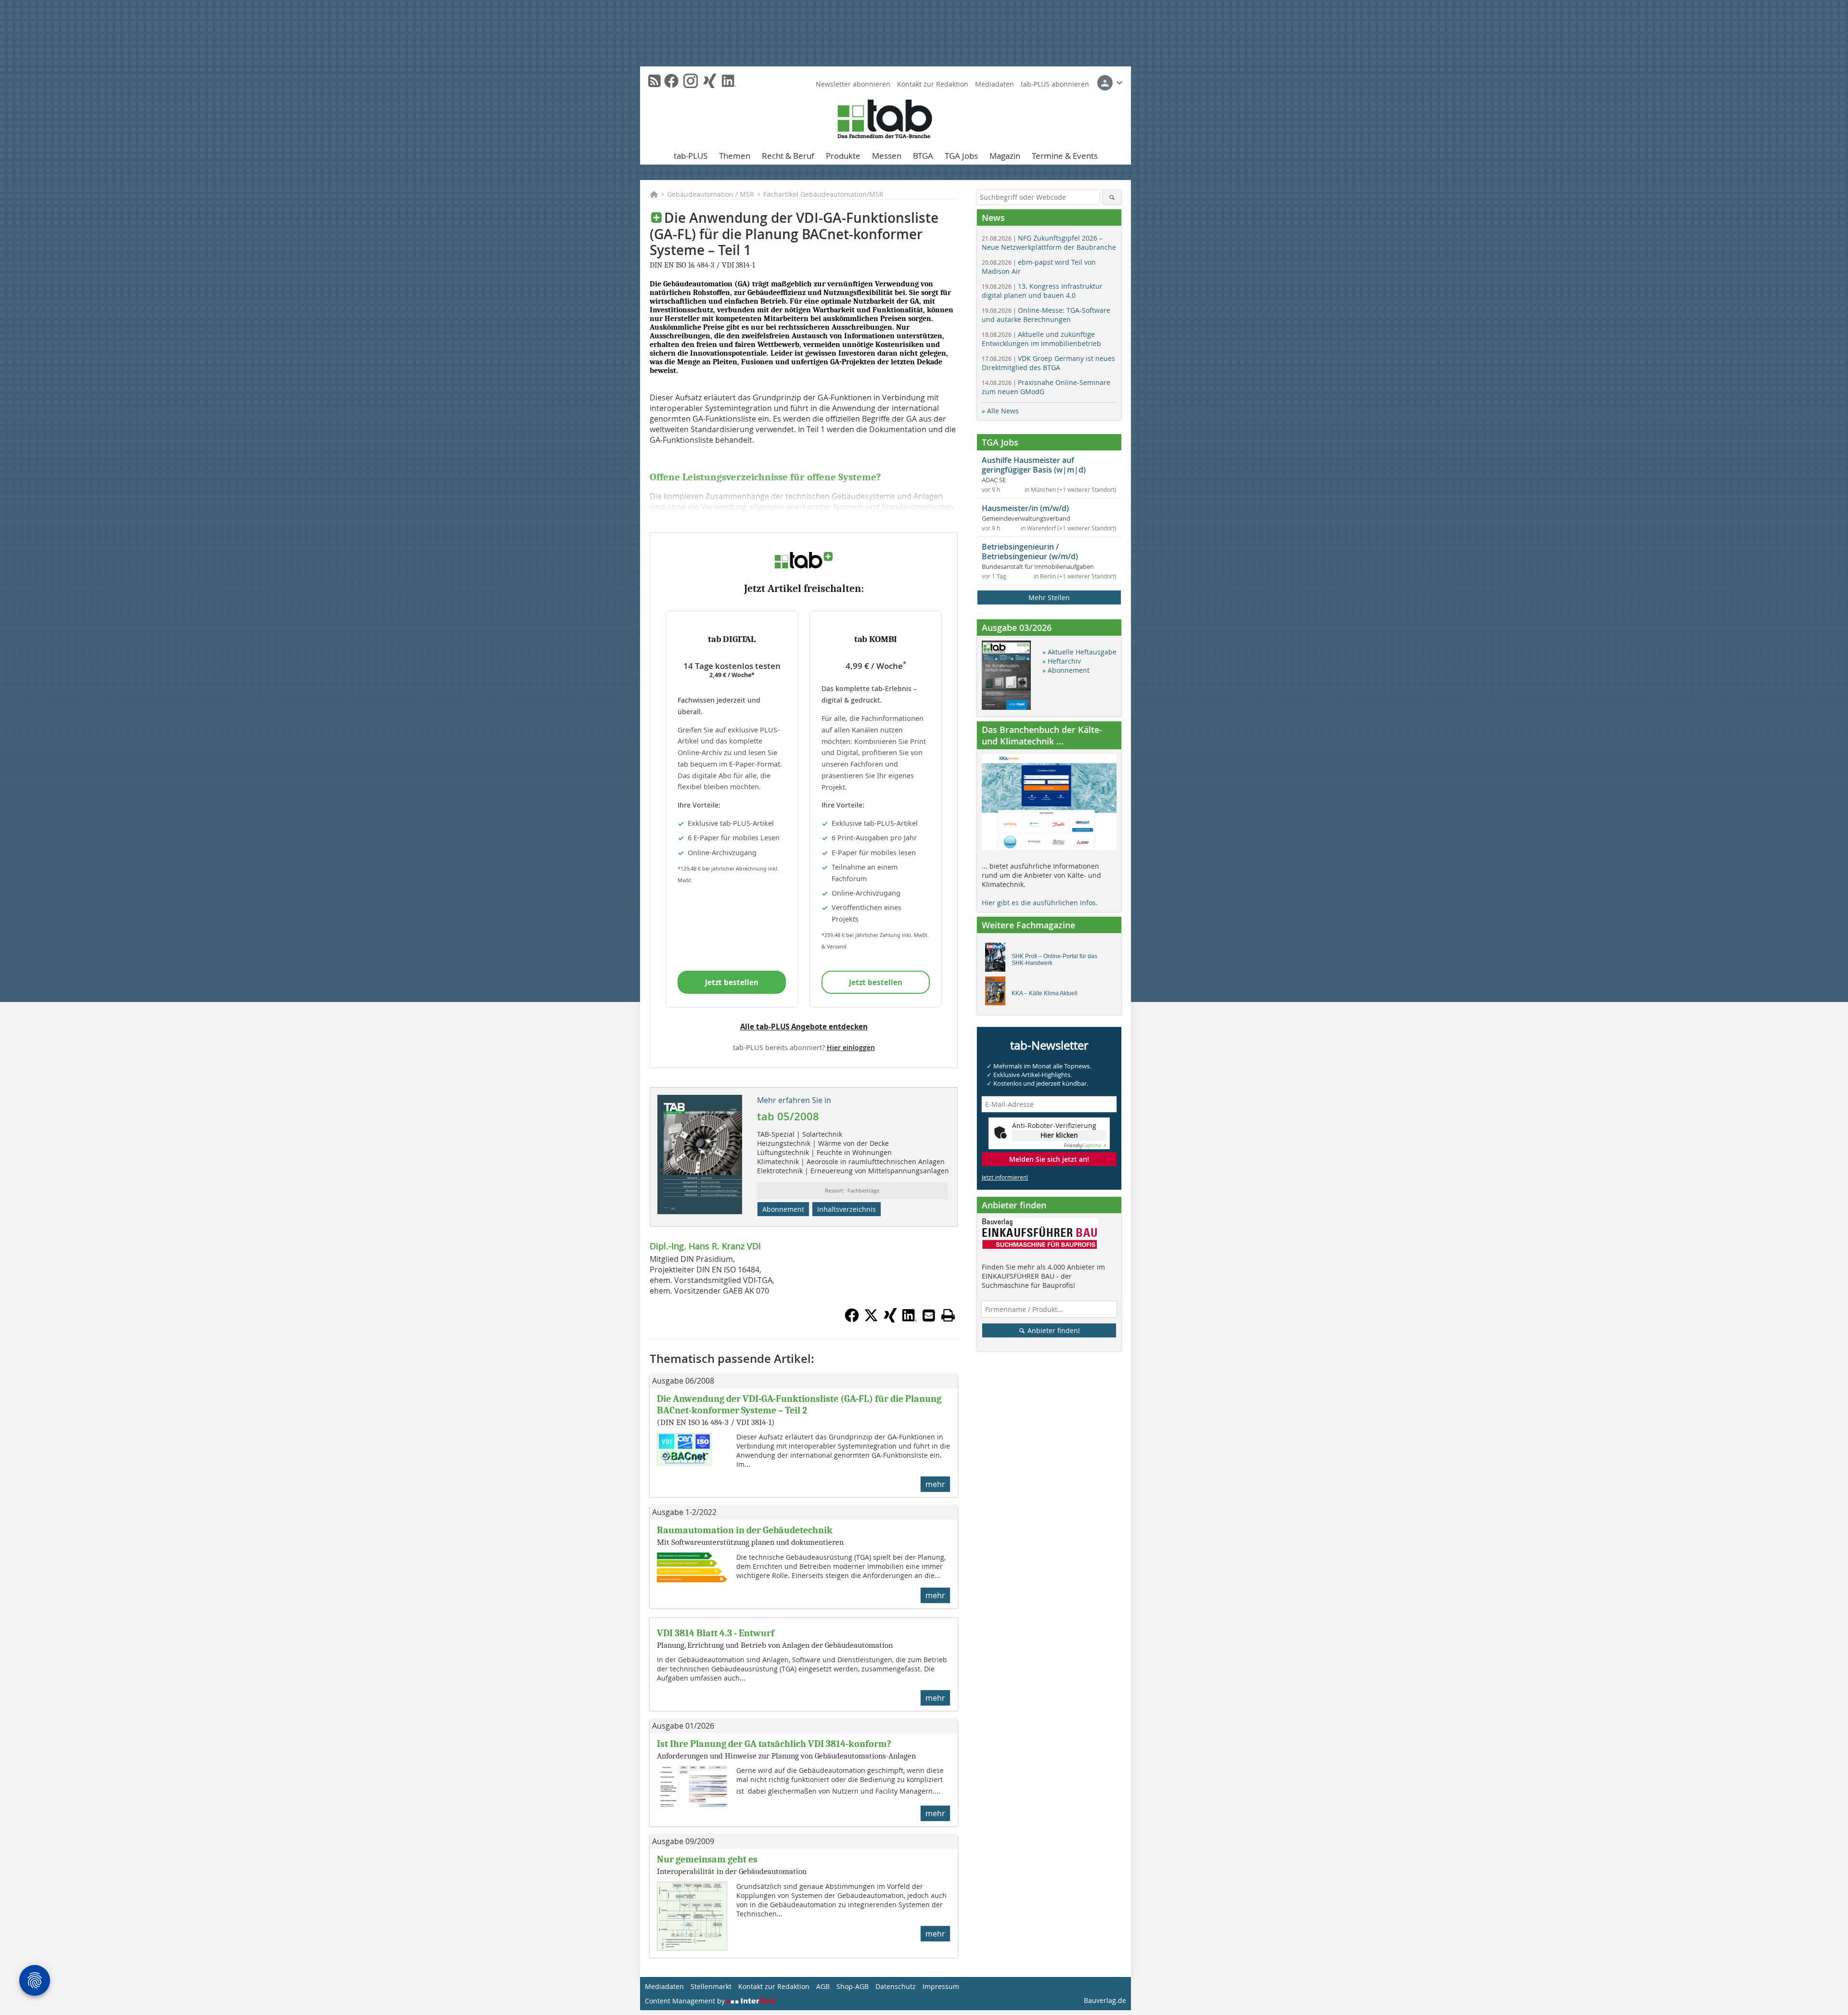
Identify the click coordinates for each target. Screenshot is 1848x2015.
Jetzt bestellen (732, 982)
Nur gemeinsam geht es (707, 1859)
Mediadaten (995, 84)
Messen (887, 156)
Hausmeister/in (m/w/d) (1025, 508)
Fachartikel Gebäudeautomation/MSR (823, 194)
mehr (935, 1484)
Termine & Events (1065, 156)
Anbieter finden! (1053, 1330)
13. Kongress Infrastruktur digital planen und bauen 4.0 (1042, 291)
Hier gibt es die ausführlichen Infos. (1040, 903)
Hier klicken (1059, 1135)
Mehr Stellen (1049, 597)
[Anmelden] (1110, 83)
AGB (823, 1986)
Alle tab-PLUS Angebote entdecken (804, 1027)
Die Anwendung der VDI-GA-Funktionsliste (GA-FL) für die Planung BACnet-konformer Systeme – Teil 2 (799, 1405)
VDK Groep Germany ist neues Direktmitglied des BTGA (1048, 363)
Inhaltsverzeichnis (847, 1209)
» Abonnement (1066, 670)
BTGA (923, 156)
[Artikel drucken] (948, 1315)
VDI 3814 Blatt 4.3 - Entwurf (716, 1633)
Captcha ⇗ (1085, 1146)
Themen (735, 156)
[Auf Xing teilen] (890, 1320)
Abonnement (783, 1209)
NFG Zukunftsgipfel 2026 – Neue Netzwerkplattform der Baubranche (1049, 243)
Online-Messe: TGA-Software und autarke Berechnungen (1046, 315)
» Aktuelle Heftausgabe (1079, 652)
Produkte (843, 156)
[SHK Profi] (998, 960)
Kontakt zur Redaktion (933, 84)
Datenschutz (896, 1986)
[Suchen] (1112, 197)
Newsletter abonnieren (853, 84)
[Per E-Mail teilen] (929, 1315)
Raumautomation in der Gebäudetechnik (745, 1530)
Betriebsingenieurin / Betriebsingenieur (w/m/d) (1030, 552)
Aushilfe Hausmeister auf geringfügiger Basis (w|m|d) (1034, 465)
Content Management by (686, 2001)
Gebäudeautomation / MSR (711, 194)
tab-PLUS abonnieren (1055, 84)
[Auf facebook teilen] (852, 1320)
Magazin (1005, 156)
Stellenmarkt (711, 1986)
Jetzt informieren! (1005, 1177)
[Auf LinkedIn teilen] (910, 1320)
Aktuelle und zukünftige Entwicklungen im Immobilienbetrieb (1041, 339)
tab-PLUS (691, 156)
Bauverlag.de (1105, 2000)
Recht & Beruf (788, 156)
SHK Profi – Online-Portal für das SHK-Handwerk (1054, 960)
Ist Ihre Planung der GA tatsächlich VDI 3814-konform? (774, 1744)
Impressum (941, 1986)
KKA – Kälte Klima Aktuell (1045, 993)
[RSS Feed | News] (654, 81)
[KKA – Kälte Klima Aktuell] (998, 993)
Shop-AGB (853, 1986)
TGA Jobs (961, 156)
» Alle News (1000, 411)
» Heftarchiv (1062, 661)
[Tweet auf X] (871, 1320)
